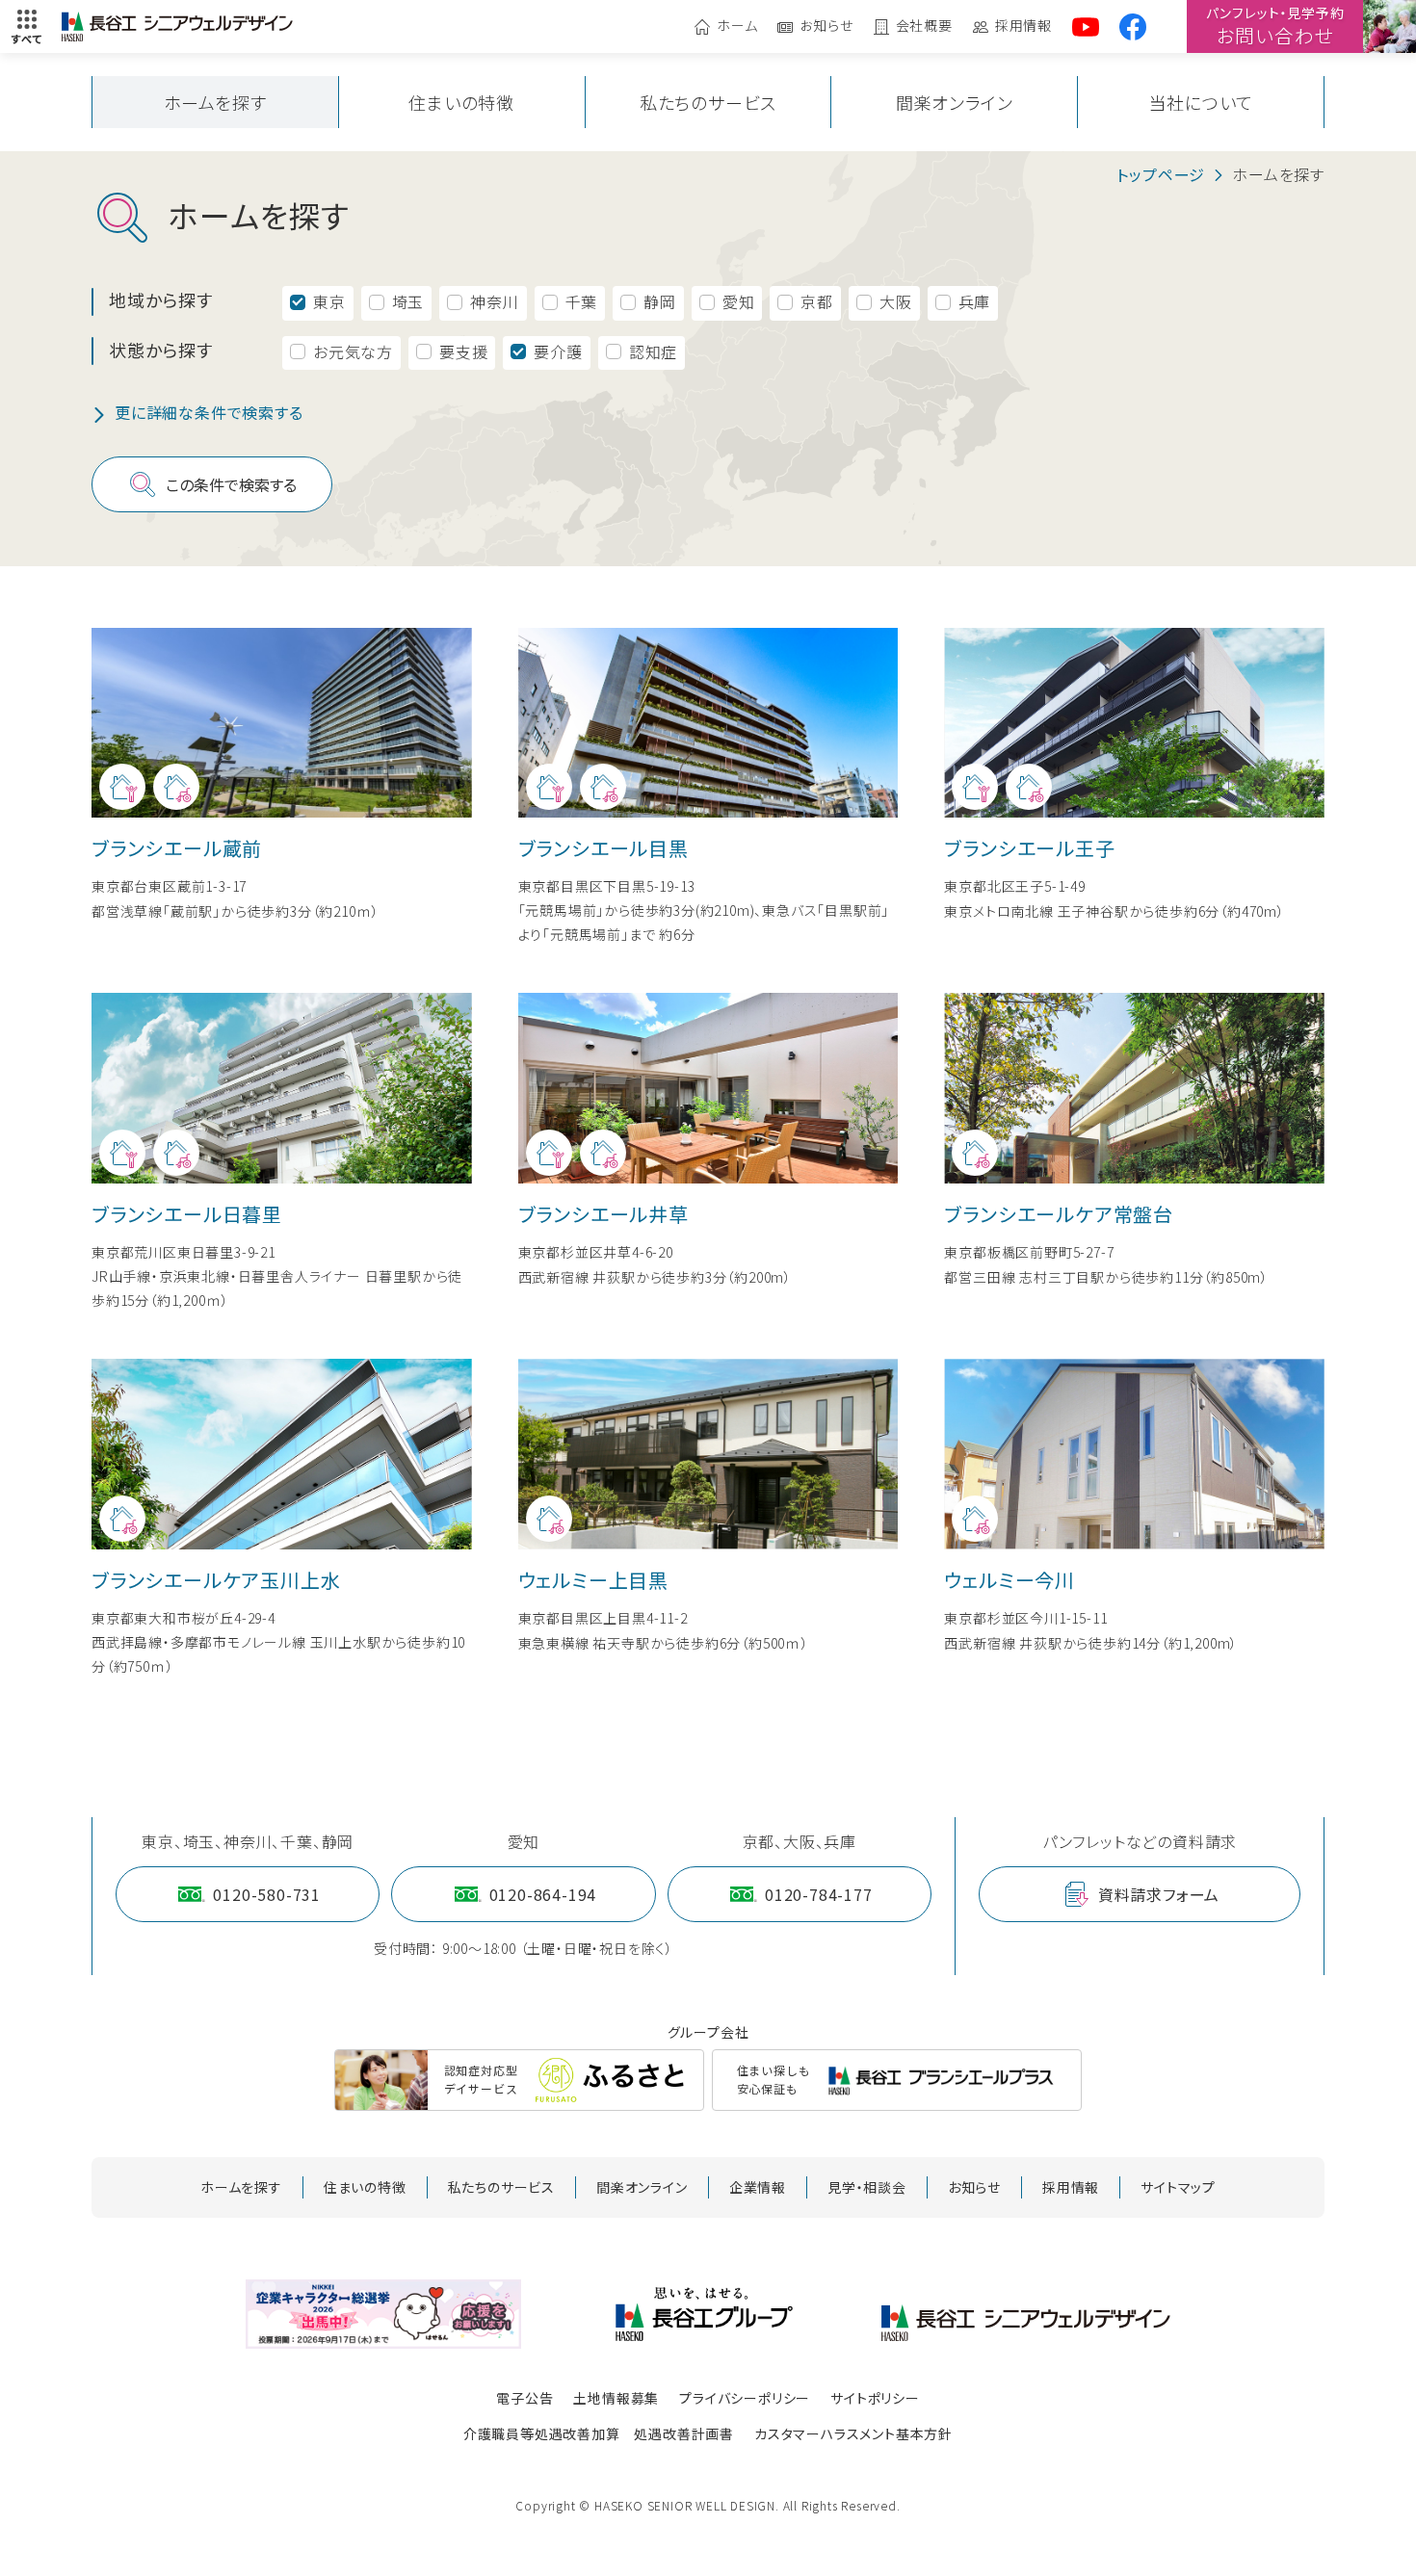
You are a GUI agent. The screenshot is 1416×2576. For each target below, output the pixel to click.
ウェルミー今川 (1010, 1580)
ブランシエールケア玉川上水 (216, 1580)
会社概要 (924, 26)
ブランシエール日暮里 (187, 1214)
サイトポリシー (875, 2398)
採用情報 (1023, 26)
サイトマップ (1178, 2187)
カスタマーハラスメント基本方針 (853, 2433)
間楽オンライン (955, 102)
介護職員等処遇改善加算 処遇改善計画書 (599, 2433)
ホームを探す (215, 102)
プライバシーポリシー (745, 2398)
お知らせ (826, 26)
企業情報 (758, 2187)
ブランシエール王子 (1029, 848)
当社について (1201, 102)
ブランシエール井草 (603, 1214)
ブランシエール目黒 (603, 848)
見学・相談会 (867, 2187)
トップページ (1161, 174)
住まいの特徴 (461, 102)
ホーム (737, 26)
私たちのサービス (708, 102)
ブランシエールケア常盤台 (1059, 1214)
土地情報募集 (616, 2398)
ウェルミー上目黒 (593, 1580)
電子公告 (524, 2398)
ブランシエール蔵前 (177, 848)
